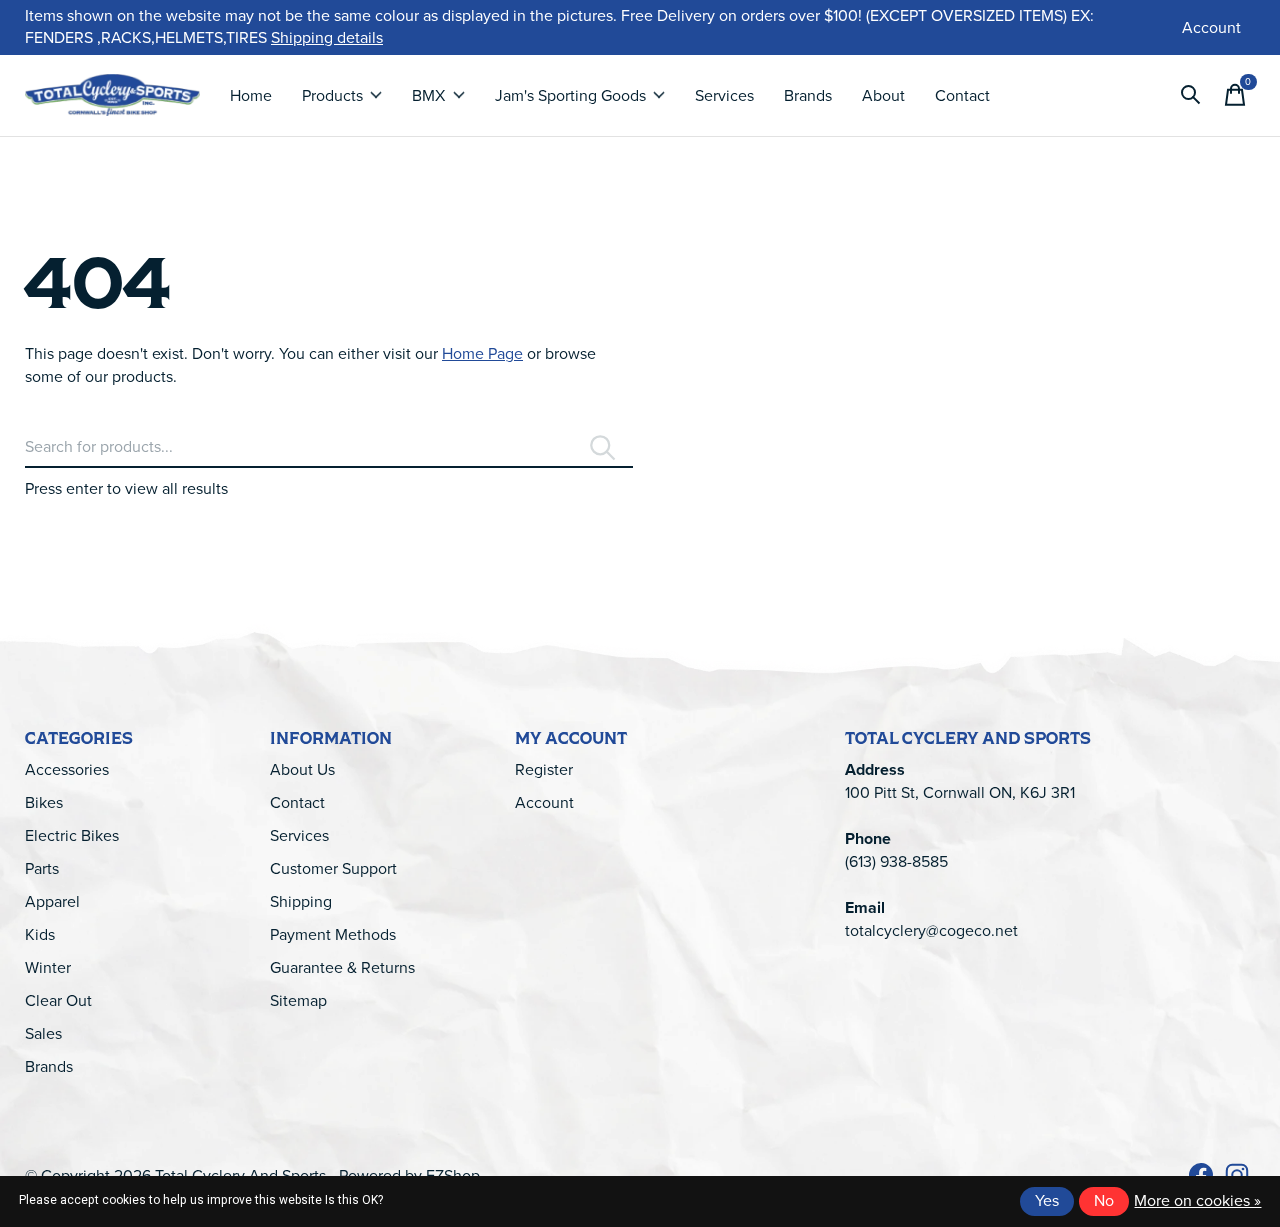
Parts (42, 868)
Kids (40, 934)
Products (332, 95)
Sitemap (298, 1000)
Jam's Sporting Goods (570, 95)
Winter (48, 967)
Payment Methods (333, 934)
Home (251, 95)
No (1104, 1200)
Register (544, 769)
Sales (43, 1033)
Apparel (52, 901)
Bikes (44, 802)
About (883, 95)
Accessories (67, 769)
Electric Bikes (72, 835)
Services (724, 95)
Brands (808, 95)
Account (544, 802)
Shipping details (327, 37)
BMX (428, 95)
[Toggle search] (1191, 95)
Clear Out (58, 1000)
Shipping (301, 901)
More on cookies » (1197, 1200)
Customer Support (333, 868)
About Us (302, 769)
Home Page (482, 353)
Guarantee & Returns (342, 967)
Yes (1047, 1200)
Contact (962, 95)
